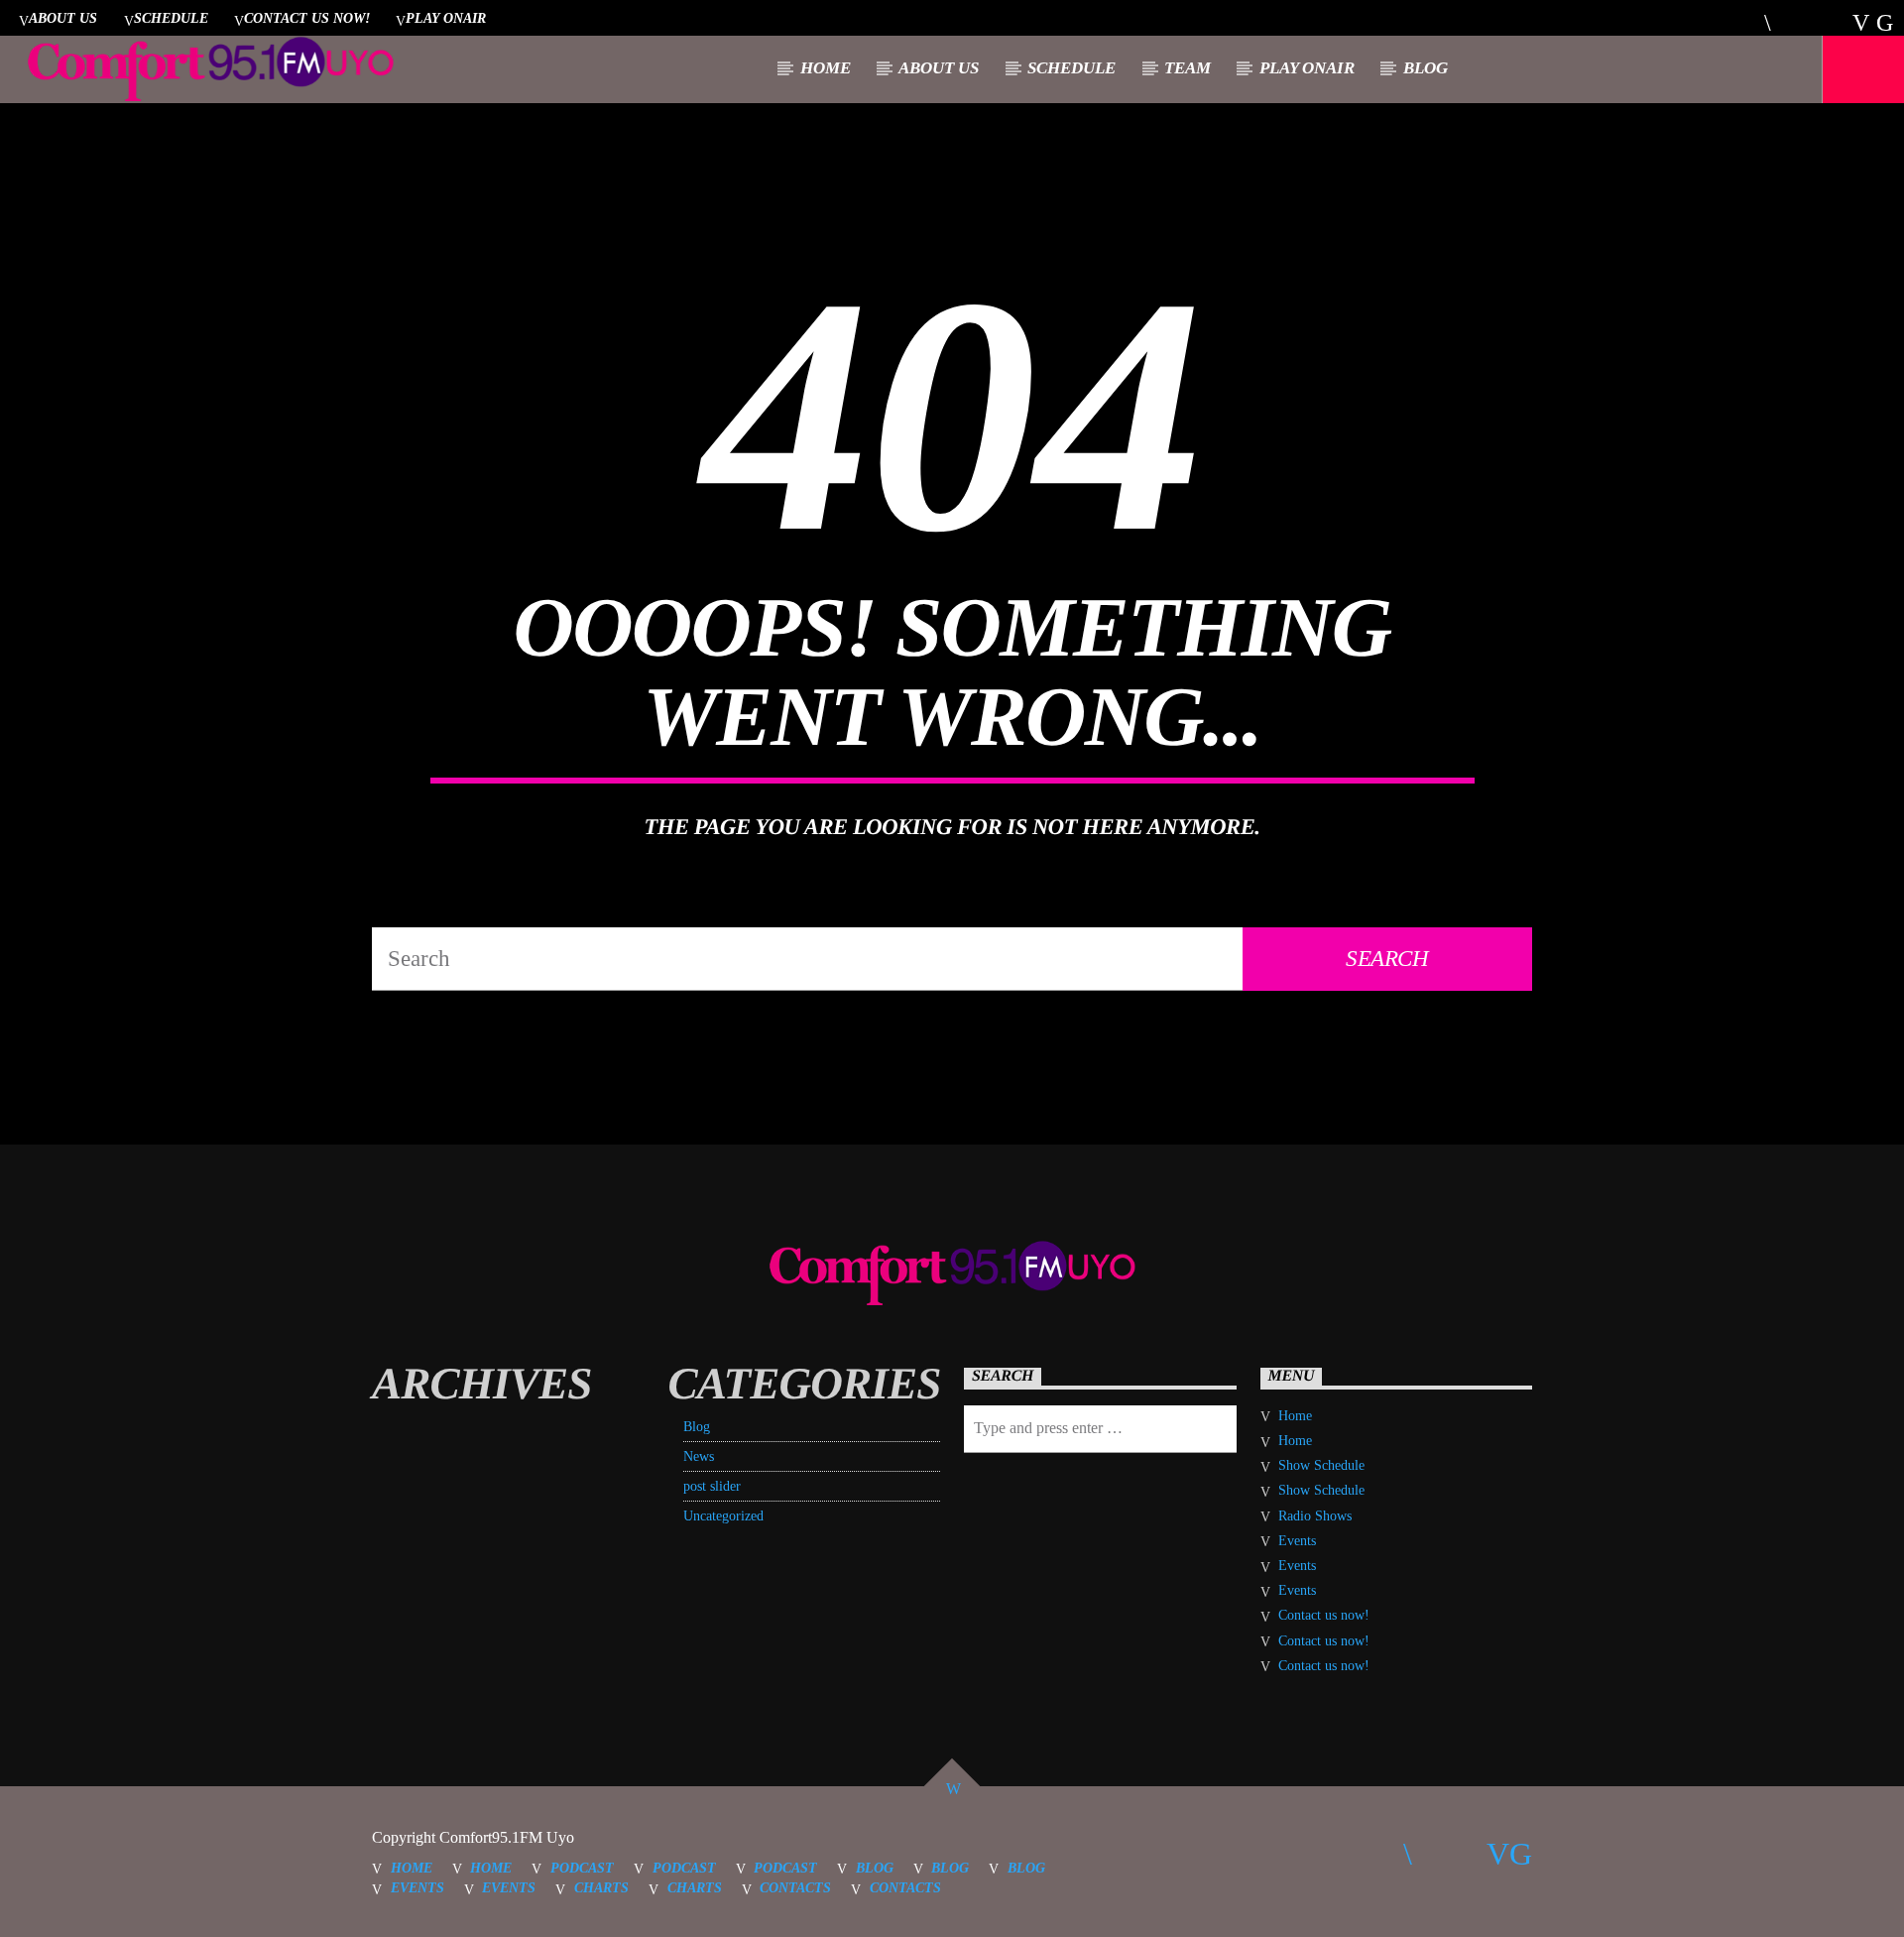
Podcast (582, 1868)
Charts (601, 1887)
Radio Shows (1315, 1516)
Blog (1426, 68)
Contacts (795, 1887)
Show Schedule (1321, 1465)
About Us (63, 18)
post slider (712, 1486)
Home (826, 68)
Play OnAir (446, 18)
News (699, 1456)
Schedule (171, 18)
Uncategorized (723, 1516)
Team (1188, 68)
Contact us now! (307, 18)
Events (1297, 1541)
